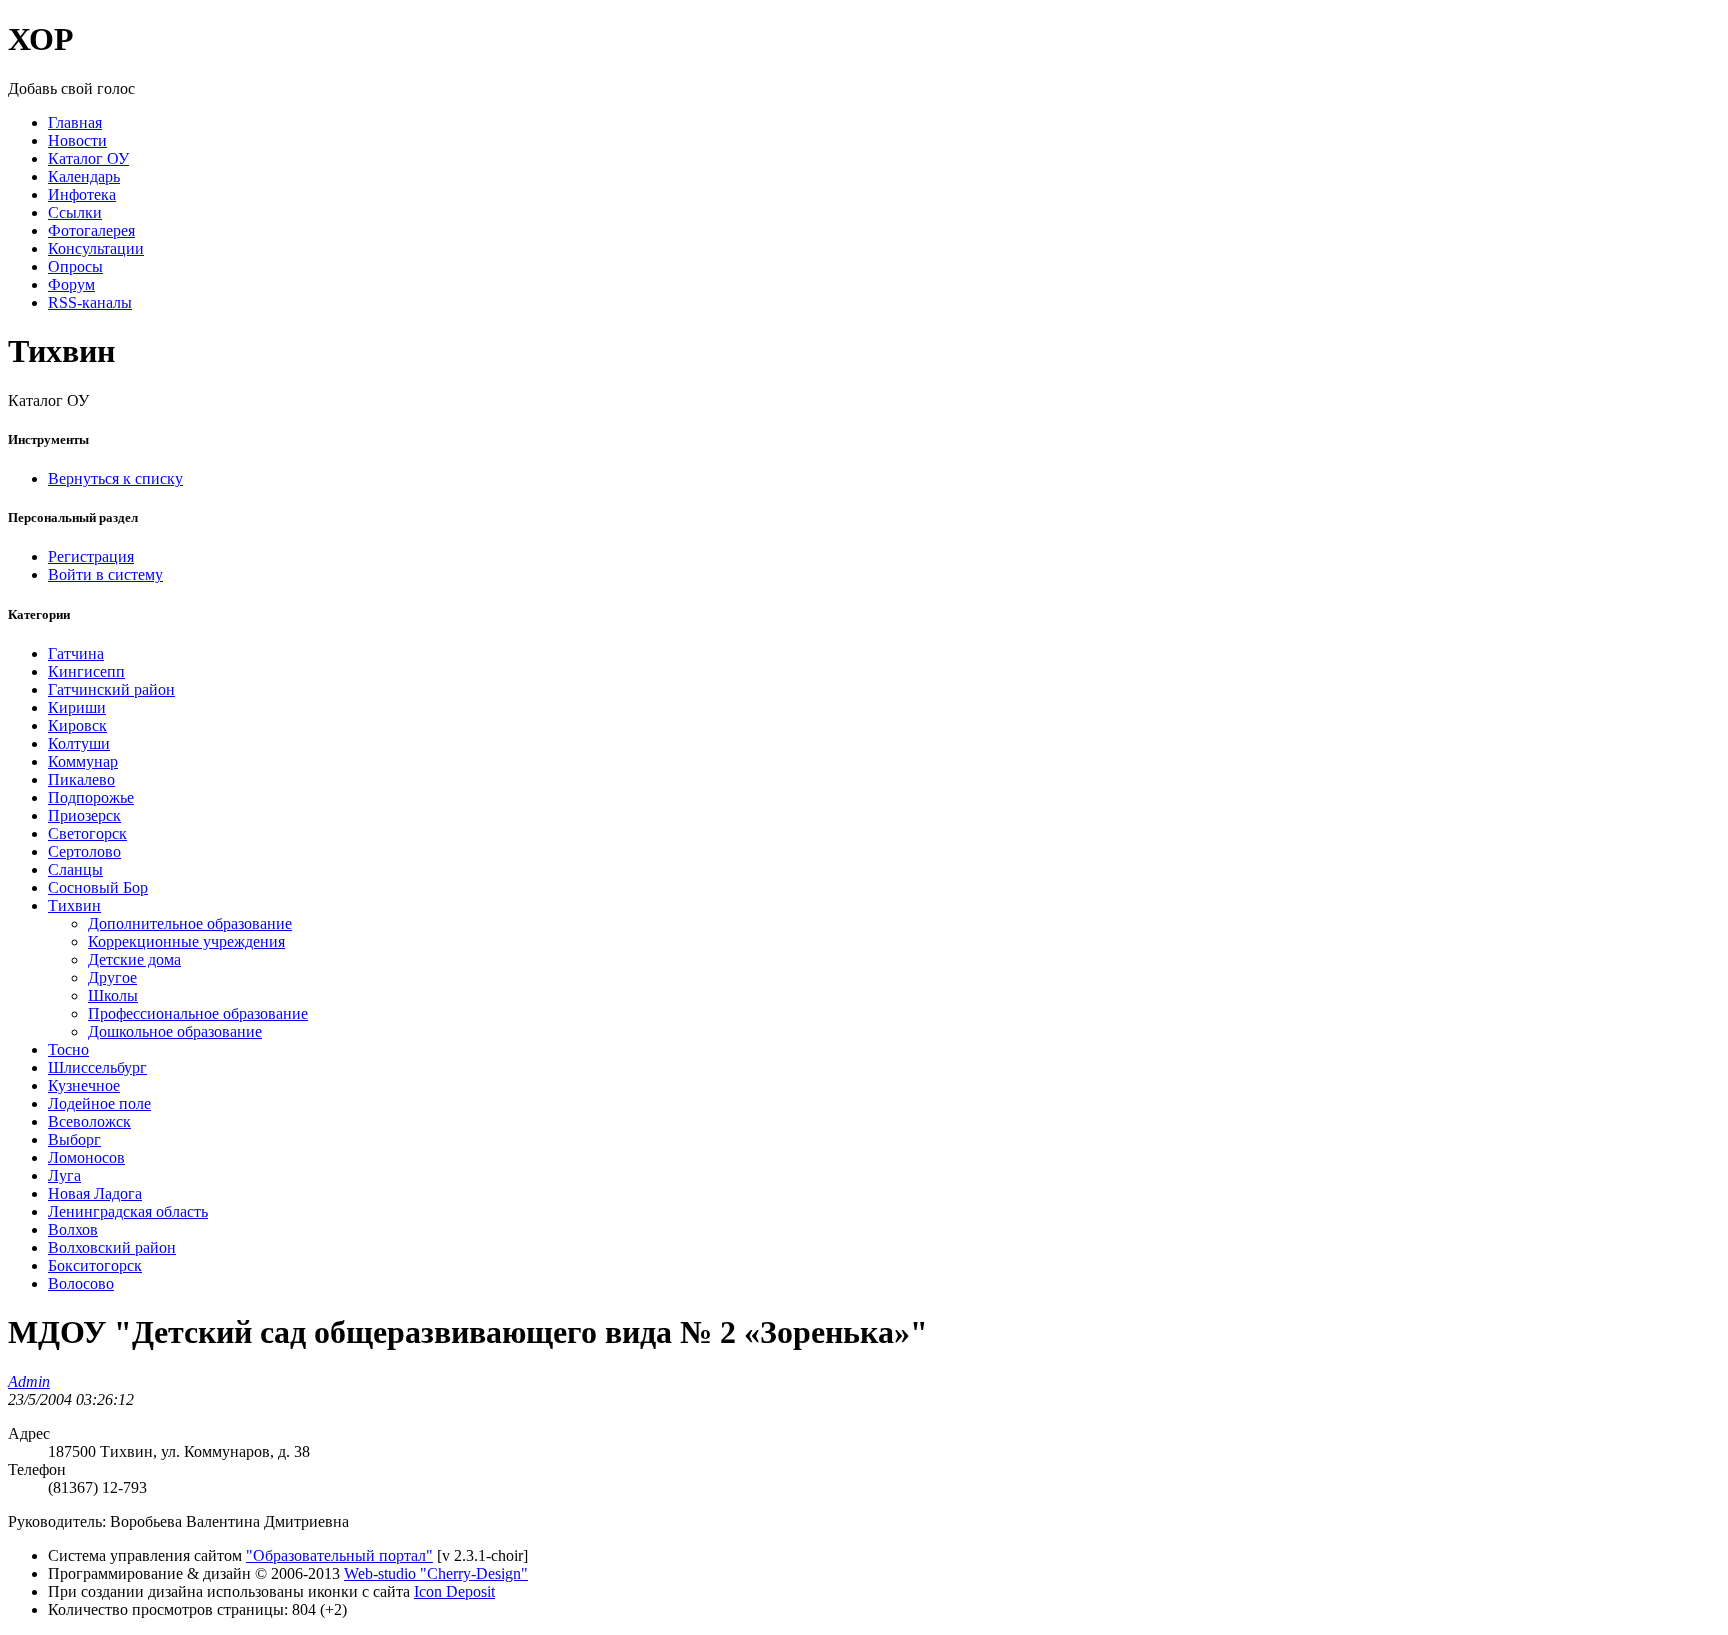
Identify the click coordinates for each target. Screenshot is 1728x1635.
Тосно (68, 1049)
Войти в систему (105, 574)
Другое (112, 977)
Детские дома (134, 959)
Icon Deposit (454, 1591)
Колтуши (79, 743)
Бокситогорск (95, 1265)
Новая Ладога (95, 1193)
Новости (77, 140)
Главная (75, 122)
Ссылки (75, 212)
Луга (64, 1175)
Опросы (75, 266)
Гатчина (76, 653)
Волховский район (112, 1247)
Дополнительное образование (190, 923)
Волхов (73, 1229)
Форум (71, 284)
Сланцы (75, 869)
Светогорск (87, 833)
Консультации (96, 248)
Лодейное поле (99, 1103)
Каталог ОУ (88, 158)
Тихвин (74, 905)
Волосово (81, 1283)
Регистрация (91, 556)
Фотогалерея (91, 230)
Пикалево (81, 779)
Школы (113, 995)
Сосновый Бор (98, 887)
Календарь (84, 176)
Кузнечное (84, 1085)
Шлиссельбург (97, 1067)
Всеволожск (89, 1121)
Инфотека (82, 194)
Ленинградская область (128, 1211)
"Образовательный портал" (339, 1555)
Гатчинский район (111, 689)
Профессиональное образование (198, 1013)
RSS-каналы (90, 302)
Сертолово (84, 851)
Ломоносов (86, 1157)
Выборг (74, 1139)
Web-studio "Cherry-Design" (436, 1573)
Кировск (77, 725)
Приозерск (84, 815)
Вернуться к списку (115, 478)
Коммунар (83, 761)
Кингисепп (86, 671)
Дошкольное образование (175, 1031)
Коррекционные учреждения (186, 941)
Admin (29, 1381)
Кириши (77, 707)
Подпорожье (91, 797)
